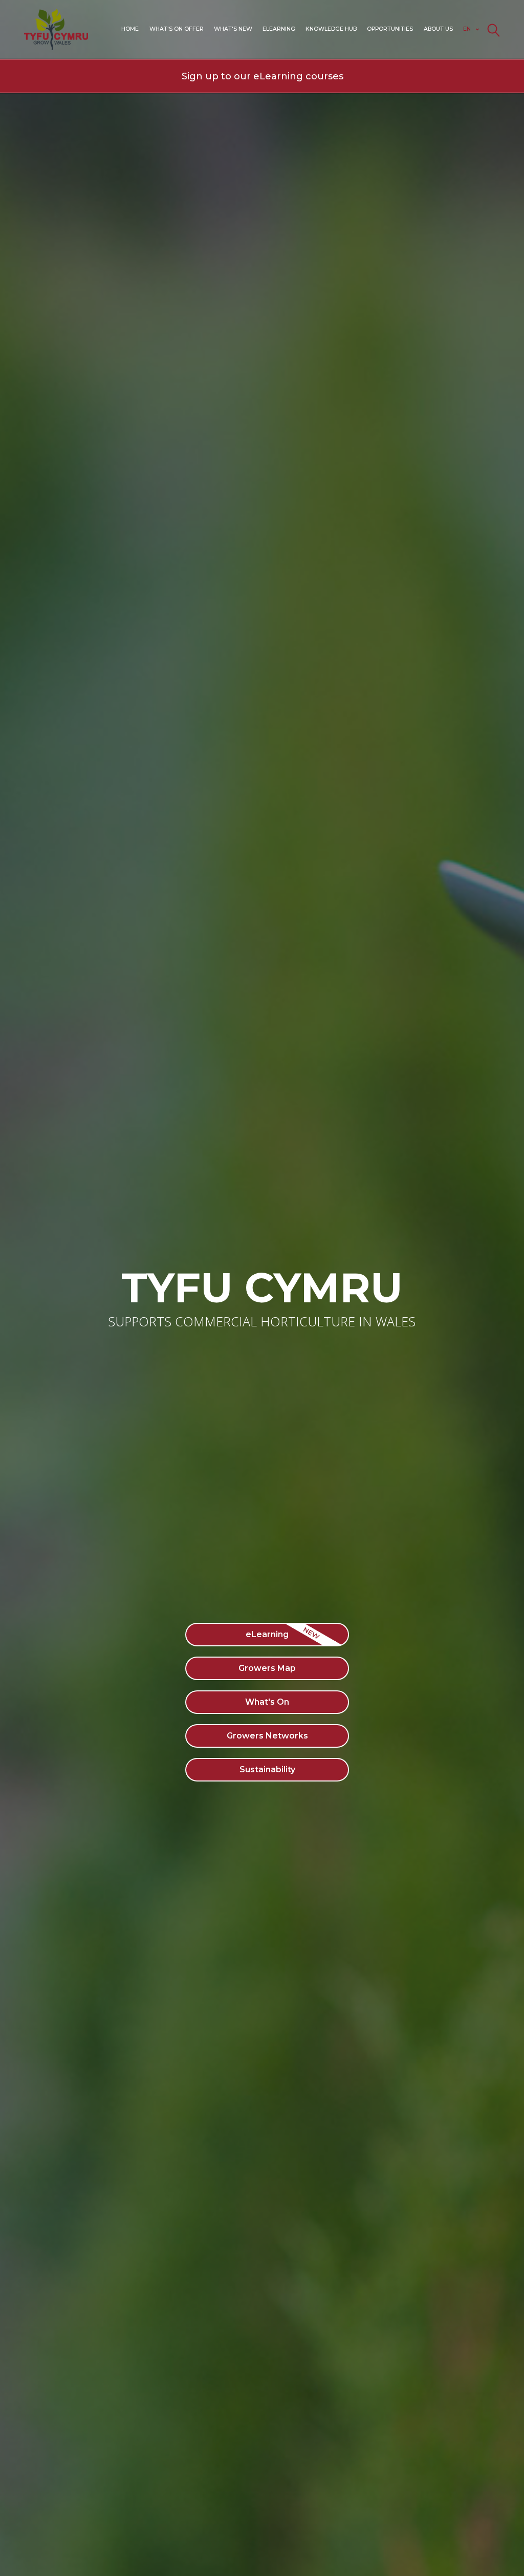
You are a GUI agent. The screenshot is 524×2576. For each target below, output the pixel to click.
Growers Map (267, 1668)
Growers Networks (267, 1736)
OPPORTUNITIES (390, 29)
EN (467, 29)
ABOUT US (438, 29)
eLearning (267, 1634)
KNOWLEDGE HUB (331, 29)
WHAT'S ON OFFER (177, 29)
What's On (267, 1702)
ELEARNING (279, 29)
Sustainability (267, 1769)
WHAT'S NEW (233, 29)
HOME (130, 29)
